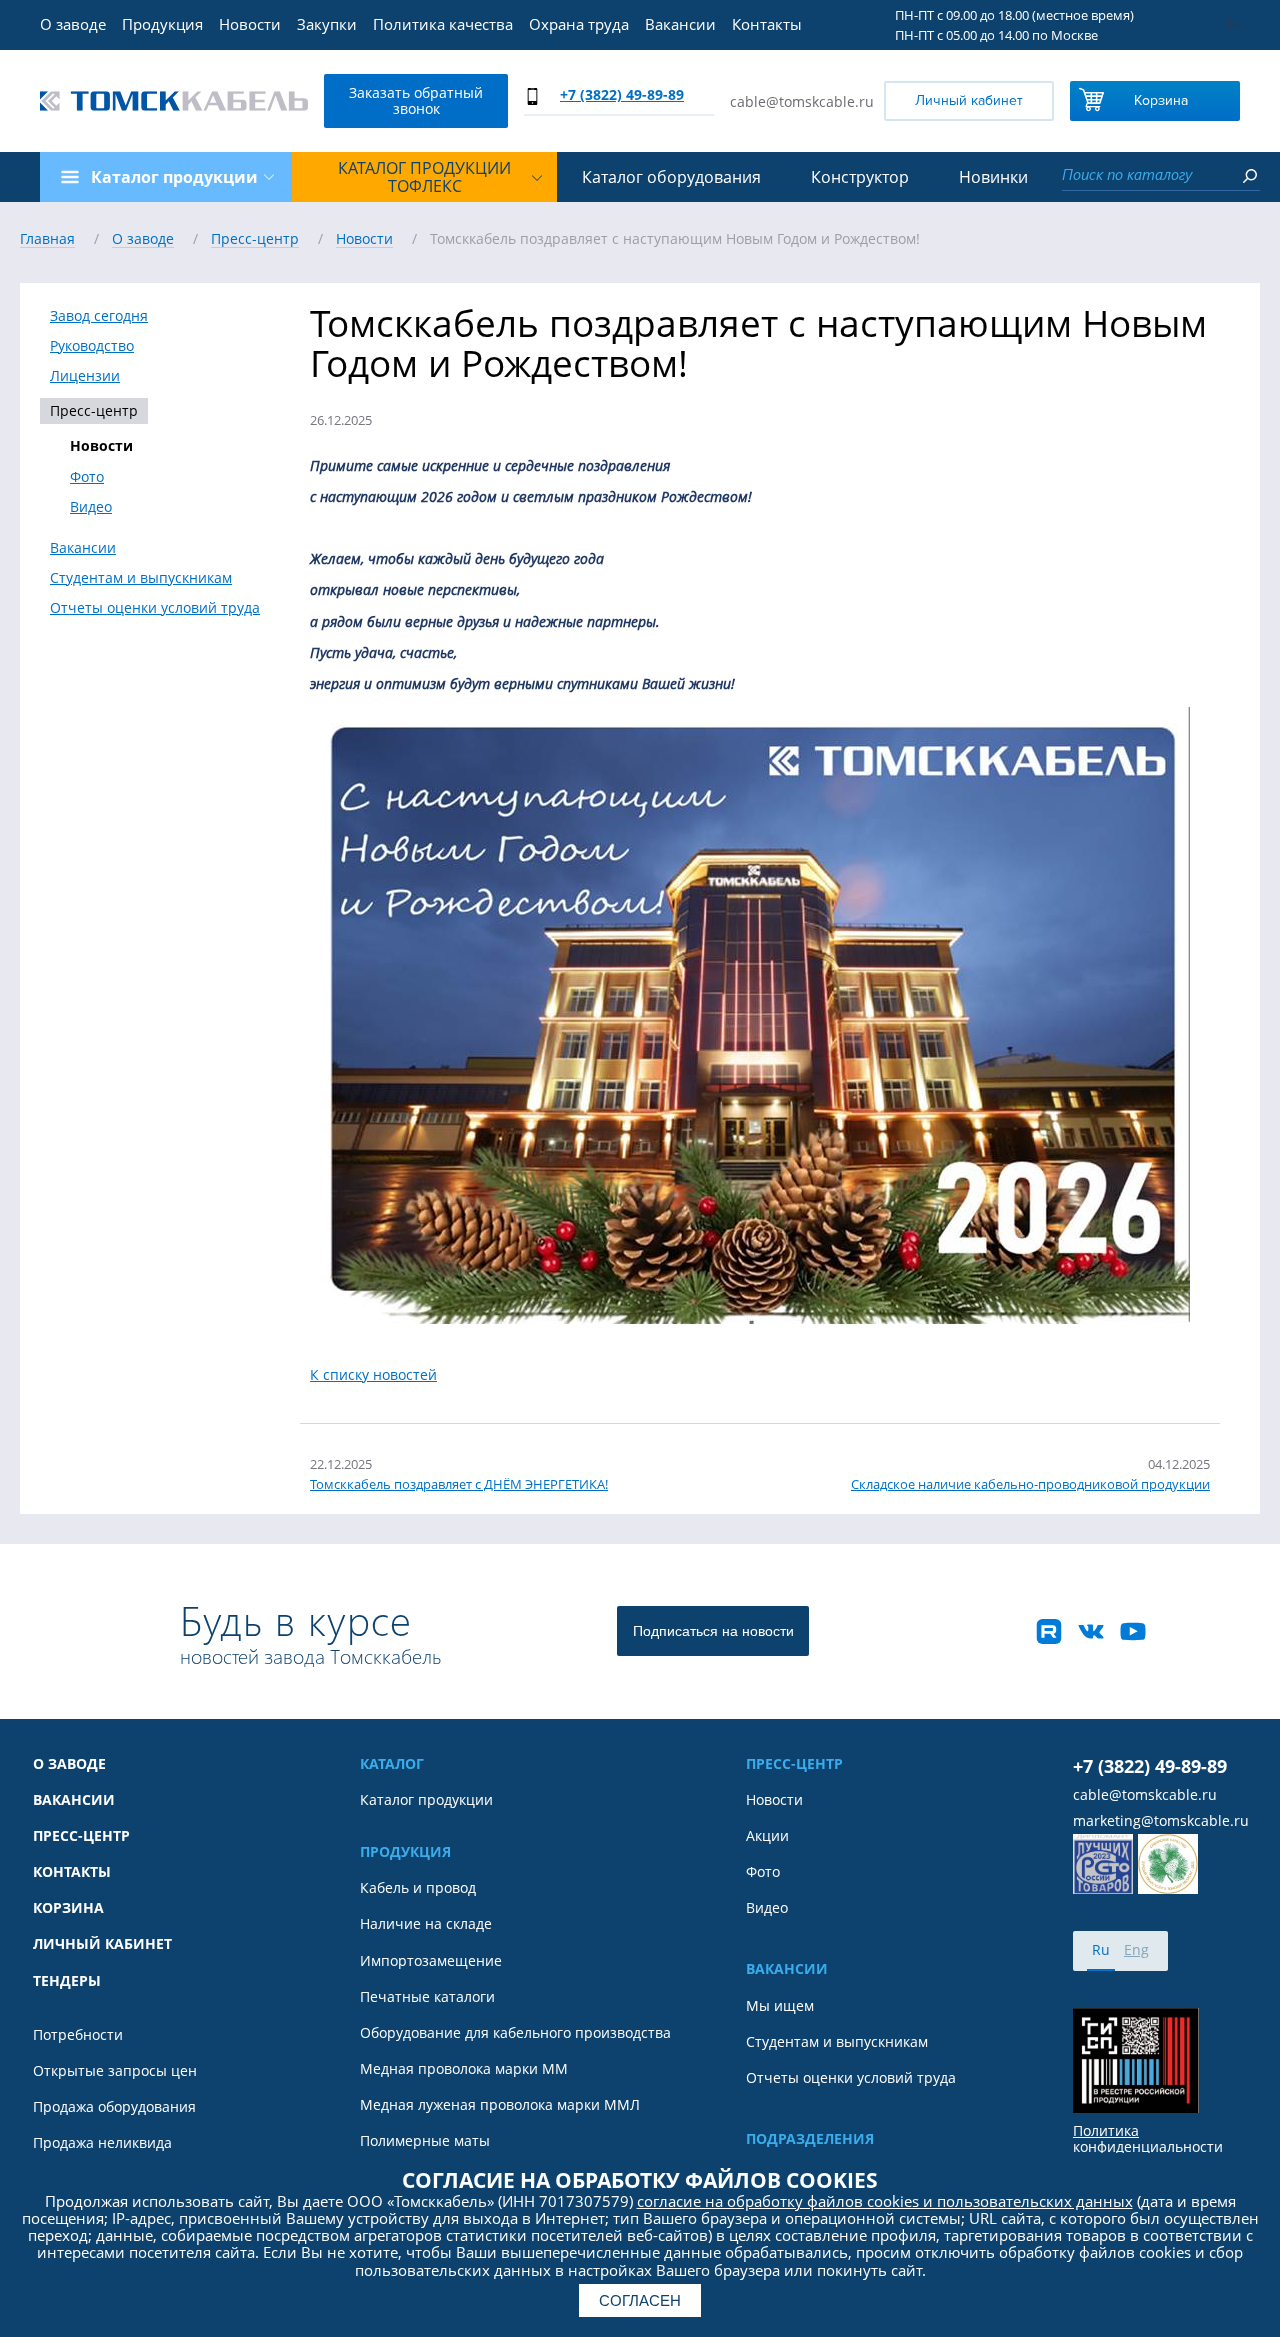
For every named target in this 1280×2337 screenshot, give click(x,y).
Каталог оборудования (671, 177)
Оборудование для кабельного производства (515, 2033)
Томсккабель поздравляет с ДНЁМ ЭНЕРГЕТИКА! (459, 1484)
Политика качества (443, 24)
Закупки (327, 24)
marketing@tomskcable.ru (1161, 1821)
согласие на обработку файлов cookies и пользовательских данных (885, 2201)
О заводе (73, 24)
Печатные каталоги (427, 1997)
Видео (91, 507)
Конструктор (860, 177)
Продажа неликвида (102, 2143)
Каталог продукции (426, 1800)
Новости (250, 24)
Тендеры (67, 1981)
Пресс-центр (94, 410)
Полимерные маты (425, 2141)
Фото (87, 477)
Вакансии (680, 24)
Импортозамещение (431, 1961)
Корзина (1161, 100)
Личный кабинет (969, 100)
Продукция (162, 24)
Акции (767, 1836)
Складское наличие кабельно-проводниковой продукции (1030, 1484)
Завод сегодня (99, 316)
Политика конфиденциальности (1148, 2139)
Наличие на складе (426, 1924)
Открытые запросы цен (115, 2071)
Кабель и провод (418, 1888)
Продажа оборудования (114, 2107)
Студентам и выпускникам (141, 578)
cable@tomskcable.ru (802, 101)
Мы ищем (780, 2006)
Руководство (92, 346)
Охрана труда (579, 24)
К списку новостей (373, 1374)
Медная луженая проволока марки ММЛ (500, 2105)
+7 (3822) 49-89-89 (622, 94)
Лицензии (85, 376)
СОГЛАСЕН (640, 2300)
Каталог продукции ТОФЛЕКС (424, 177)
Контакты (767, 24)
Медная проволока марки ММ (464, 2069)
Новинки (993, 177)
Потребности (78, 2035)
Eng (1136, 1949)
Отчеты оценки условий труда (155, 608)
